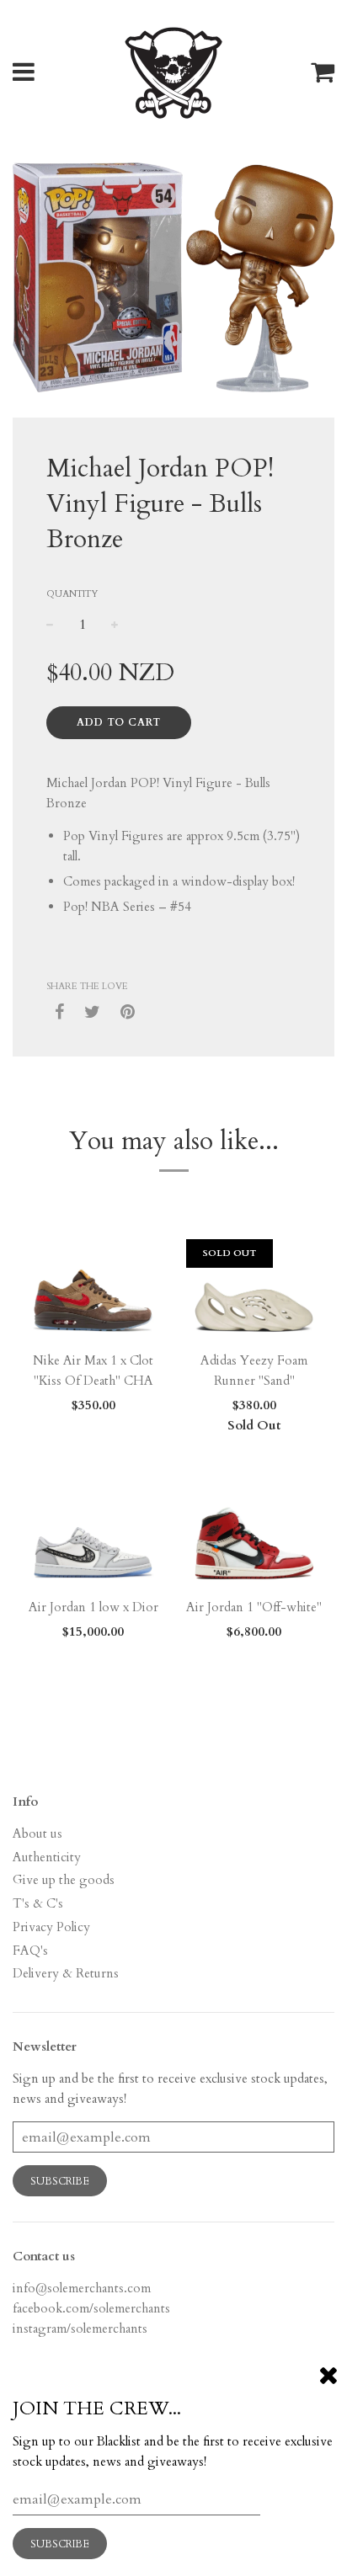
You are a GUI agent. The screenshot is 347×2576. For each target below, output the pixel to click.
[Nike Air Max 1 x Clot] (93, 1291)
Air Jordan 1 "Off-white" (254, 1607)
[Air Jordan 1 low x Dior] (93, 1537)
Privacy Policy (51, 1927)
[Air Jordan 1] (254, 1537)
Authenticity (47, 1857)
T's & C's (38, 1903)
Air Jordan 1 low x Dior (93, 1607)
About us (37, 1834)
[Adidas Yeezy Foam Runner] (254, 1291)
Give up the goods (64, 1880)
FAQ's (30, 1951)
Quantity (72, 594)
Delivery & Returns (66, 1973)
